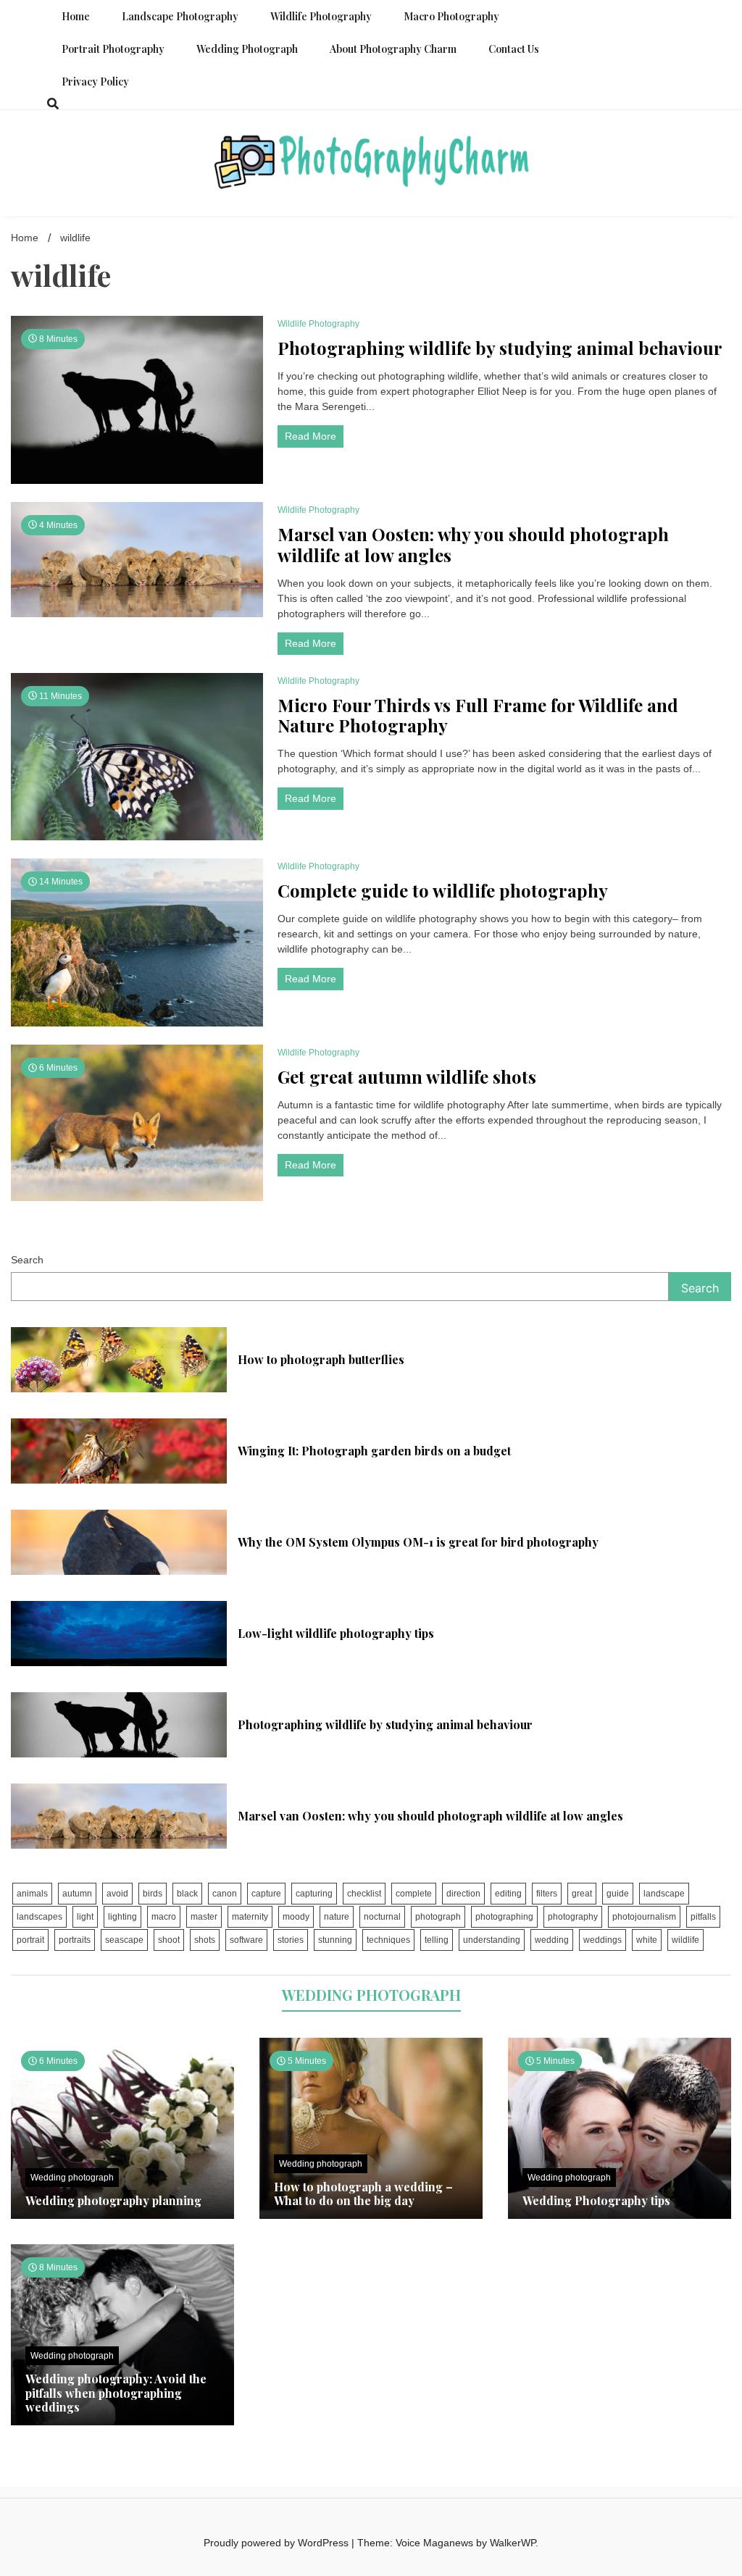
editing (508, 1894)
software (246, 1940)
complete (414, 1894)
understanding (492, 1940)
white (647, 1940)
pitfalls (703, 1917)
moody (296, 1917)
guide (618, 1894)
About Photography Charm (393, 49)
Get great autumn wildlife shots (407, 1077)
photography (573, 1917)
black (187, 1894)
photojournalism (644, 1917)
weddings (603, 1940)
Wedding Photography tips (596, 2200)
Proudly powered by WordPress (278, 2543)
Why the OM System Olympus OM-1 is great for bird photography (418, 1542)
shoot (169, 1940)
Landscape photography (180, 16)
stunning (335, 1940)
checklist (364, 1894)
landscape (664, 1894)
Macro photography (451, 16)
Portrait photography (113, 49)
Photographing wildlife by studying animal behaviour (500, 348)
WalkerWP (513, 2543)
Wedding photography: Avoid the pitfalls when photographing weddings (116, 2392)
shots (205, 1940)
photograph (438, 1917)
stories (291, 1940)
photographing (504, 1917)
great (582, 1894)
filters (547, 1894)
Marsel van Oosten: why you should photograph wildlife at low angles (473, 545)
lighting (122, 1917)
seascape (124, 1940)
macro (164, 1917)
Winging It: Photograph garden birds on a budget (374, 1451)
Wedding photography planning (113, 2200)
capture (266, 1894)
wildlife (685, 1940)
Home (76, 16)
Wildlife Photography (321, 16)
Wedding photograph (247, 49)
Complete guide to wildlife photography (443, 891)
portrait (30, 1940)
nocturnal (382, 1917)
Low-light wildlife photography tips (336, 1633)
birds (153, 1894)
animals (32, 1894)
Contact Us (514, 49)
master (204, 1917)
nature (337, 1917)
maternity (250, 1917)
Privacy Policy (95, 81)
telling (437, 1940)
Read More (310, 436)
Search (27, 1260)
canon (225, 1894)
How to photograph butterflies (321, 1359)
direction (463, 1894)
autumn (77, 1894)
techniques (388, 1940)
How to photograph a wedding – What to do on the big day (363, 2194)
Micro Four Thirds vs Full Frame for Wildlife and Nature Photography (478, 716)
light (85, 1917)
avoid (117, 1894)
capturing (314, 1894)
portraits (75, 1940)
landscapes (39, 1917)
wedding (552, 1940)
